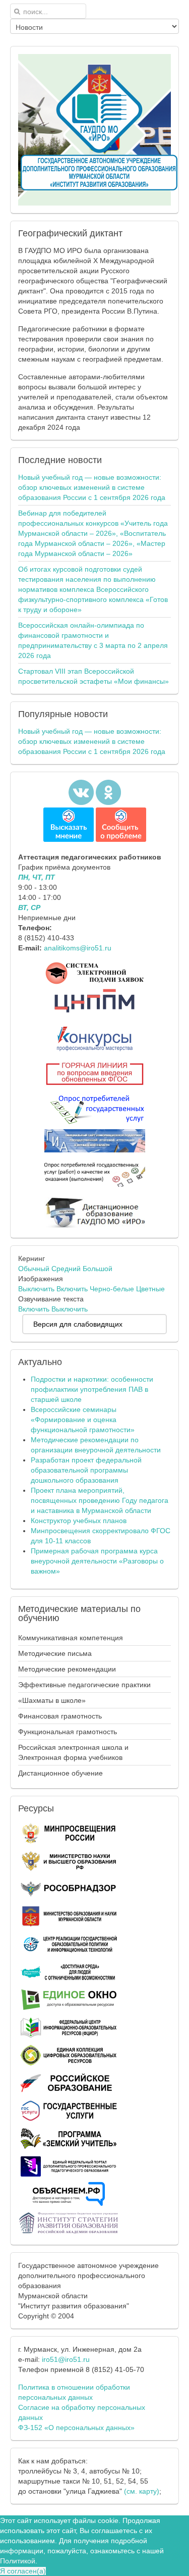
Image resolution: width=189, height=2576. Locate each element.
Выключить (36, 1289)
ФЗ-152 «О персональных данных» (76, 2428)
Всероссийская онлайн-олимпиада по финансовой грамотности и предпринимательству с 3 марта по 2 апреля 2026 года (93, 640)
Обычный (34, 1269)
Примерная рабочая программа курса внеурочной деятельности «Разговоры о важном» (97, 1561)
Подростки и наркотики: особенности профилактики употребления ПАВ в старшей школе (92, 1389)
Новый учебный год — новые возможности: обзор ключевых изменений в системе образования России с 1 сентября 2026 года (92, 487)
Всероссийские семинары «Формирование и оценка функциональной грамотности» (83, 1420)
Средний (66, 1269)
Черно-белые (112, 1289)
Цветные (150, 1289)
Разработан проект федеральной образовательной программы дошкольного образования (86, 1470)
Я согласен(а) (23, 2571)
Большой (98, 1269)
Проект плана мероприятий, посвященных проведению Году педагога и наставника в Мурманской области (100, 1500)
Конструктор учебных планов (79, 1521)
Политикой (18, 2561)
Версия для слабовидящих (78, 1324)
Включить (72, 1289)
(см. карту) (142, 2491)
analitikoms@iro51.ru (78, 948)
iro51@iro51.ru (66, 2359)
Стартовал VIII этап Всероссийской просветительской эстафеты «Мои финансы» (93, 676)
